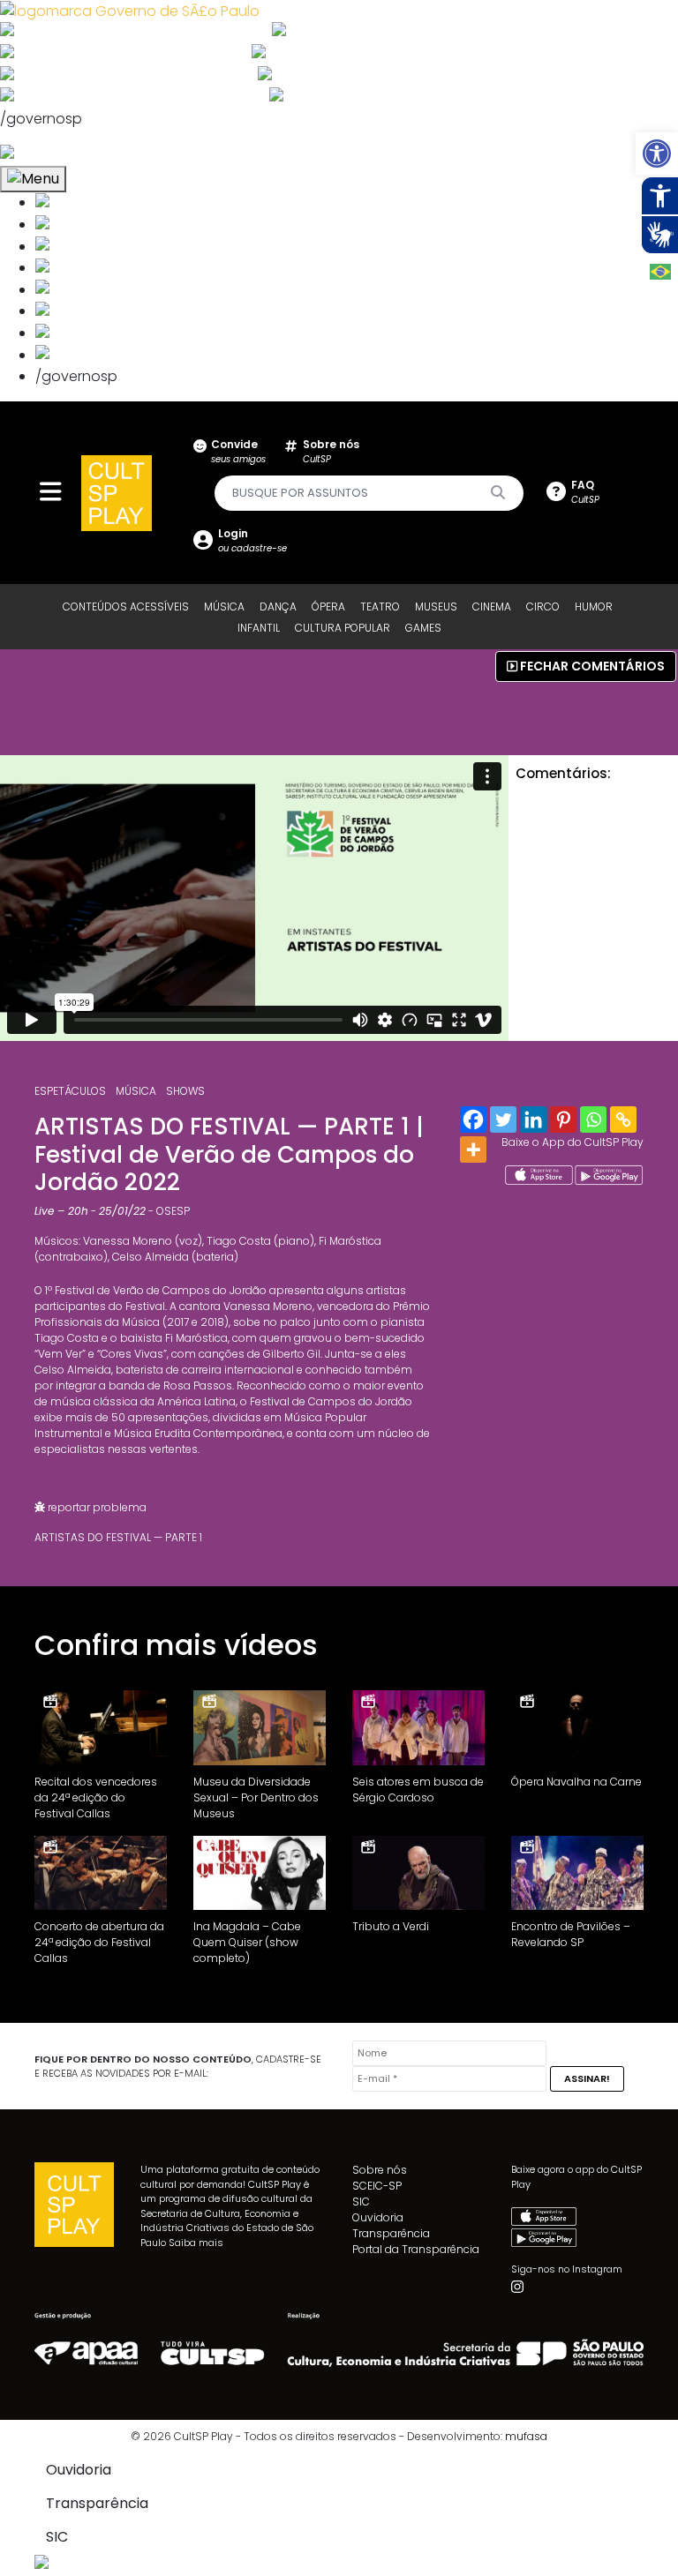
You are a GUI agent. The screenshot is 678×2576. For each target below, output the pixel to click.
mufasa (526, 2436)
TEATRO (380, 607)
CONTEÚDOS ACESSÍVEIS (126, 607)
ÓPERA (328, 607)
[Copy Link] (623, 1120)
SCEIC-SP (377, 2186)
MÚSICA (224, 607)
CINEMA (492, 607)
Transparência (391, 2233)
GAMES (423, 628)
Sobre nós (380, 2170)
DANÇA (278, 607)
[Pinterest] (563, 1120)
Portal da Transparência (416, 2249)
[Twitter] (503, 1120)
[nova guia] (74, 154)
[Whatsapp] (593, 1120)
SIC (361, 2202)
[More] (473, 1149)
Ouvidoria (378, 2217)
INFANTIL (259, 628)
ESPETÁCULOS (70, 1091)
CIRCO (543, 607)
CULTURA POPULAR (343, 628)
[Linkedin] (533, 1120)
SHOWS (185, 1091)
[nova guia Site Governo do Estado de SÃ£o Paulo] (130, 10)
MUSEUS (436, 607)
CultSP (331, 451)
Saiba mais (196, 2243)
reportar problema (96, 1507)
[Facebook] (473, 1120)
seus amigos (238, 451)
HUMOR (594, 607)
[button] (657, 154)
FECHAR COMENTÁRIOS (591, 666)
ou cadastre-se (252, 540)
